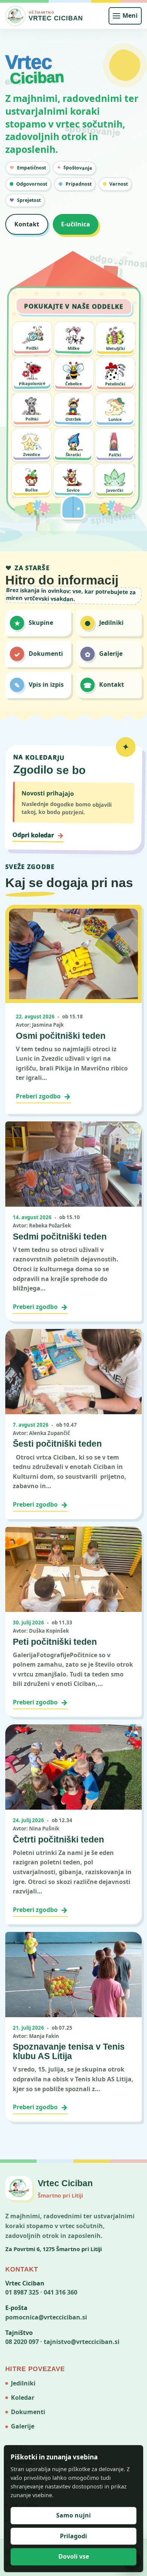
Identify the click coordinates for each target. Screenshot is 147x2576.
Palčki (115, 454)
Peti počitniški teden (55, 1642)
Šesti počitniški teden (57, 1444)
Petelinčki (115, 384)
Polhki (32, 419)
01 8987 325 (22, 2292)
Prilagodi (73, 2536)
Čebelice (73, 383)
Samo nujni (73, 2515)
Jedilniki (23, 2383)
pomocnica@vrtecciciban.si (46, 2317)
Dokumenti (28, 2412)
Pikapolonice (32, 383)
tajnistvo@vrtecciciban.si (82, 2342)
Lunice (115, 419)
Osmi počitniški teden (61, 1036)
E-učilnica (76, 224)
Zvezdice (31, 454)
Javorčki (115, 490)
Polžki (32, 348)
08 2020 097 (22, 2342)
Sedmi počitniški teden (60, 1236)
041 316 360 (60, 2292)
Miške (73, 348)
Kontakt (27, 224)
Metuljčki (115, 348)
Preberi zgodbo (43, 1096)
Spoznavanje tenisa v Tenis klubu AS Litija (69, 2051)
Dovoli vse (74, 2556)
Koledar (23, 2398)
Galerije (23, 2426)
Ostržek (73, 419)
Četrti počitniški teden (58, 1839)
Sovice (73, 490)
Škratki (73, 454)
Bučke (31, 490)
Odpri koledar (38, 835)
